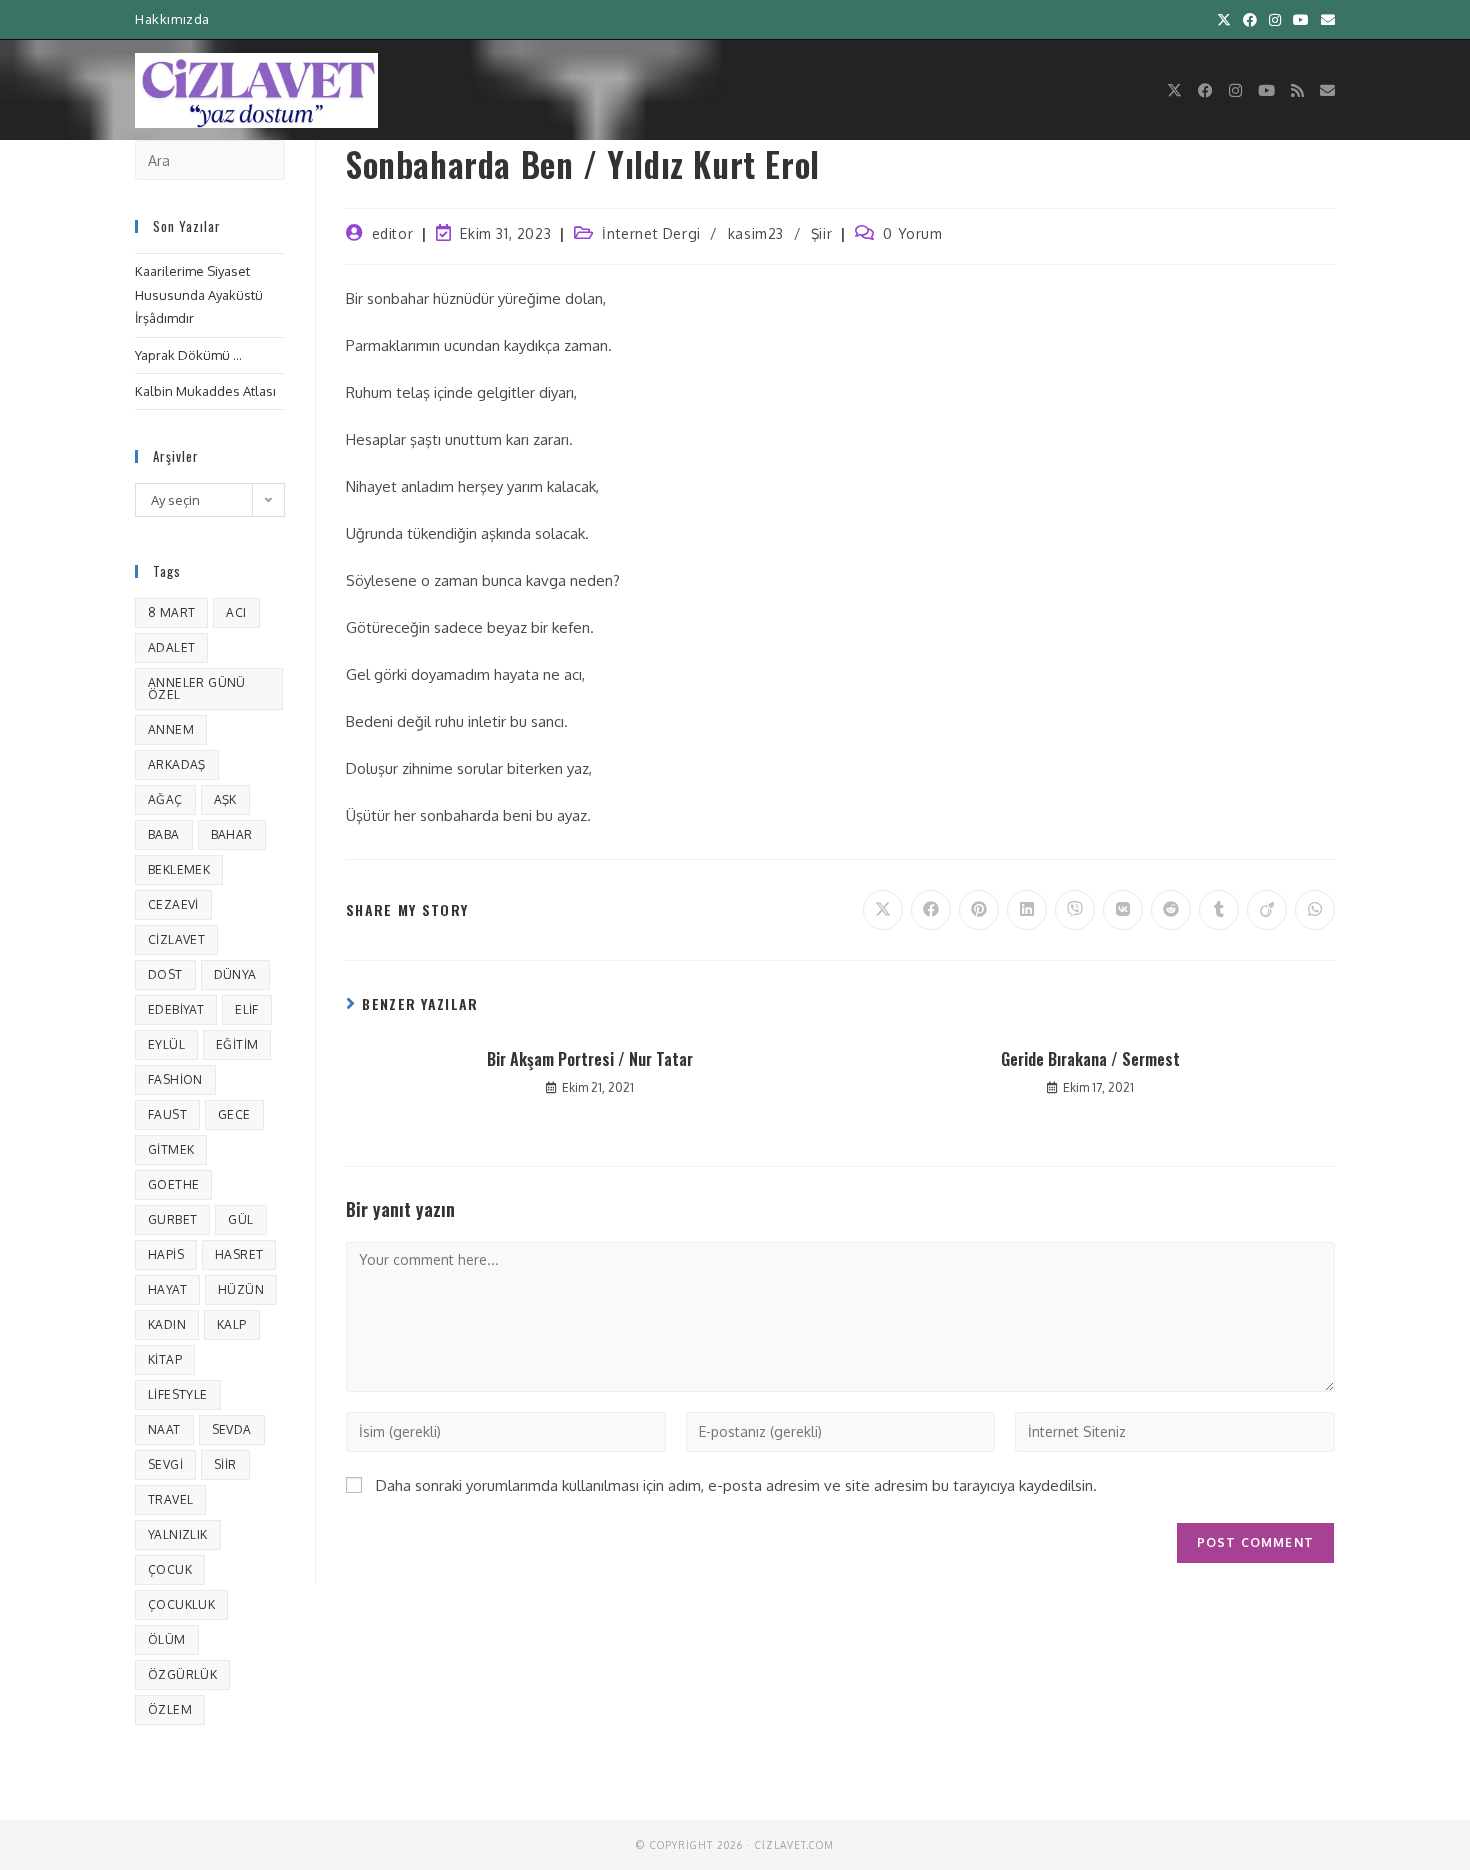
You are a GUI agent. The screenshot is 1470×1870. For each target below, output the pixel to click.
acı (236, 612)
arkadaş (177, 764)
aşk (225, 799)
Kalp (232, 1324)
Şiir (821, 233)
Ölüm (167, 1639)
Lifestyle (178, 1394)
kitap (165, 1359)
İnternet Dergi (651, 233)
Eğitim (237, 1044)
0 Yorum (912, 233)
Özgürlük (182, 1674)
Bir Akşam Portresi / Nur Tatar (590, 1059)
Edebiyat (176, 1009)
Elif (247, 1009)
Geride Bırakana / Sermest (1090, 1059)
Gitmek (171, 1149)
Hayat (167, 1289)
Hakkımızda (172, 19)
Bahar (232, 834)
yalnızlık (178, 1534)
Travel (170, 1499)
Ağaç (165, 799)
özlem (170, 1709)
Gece (234, 1114)
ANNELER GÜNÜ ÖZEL (197, 688)
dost (165, 974)
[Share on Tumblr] (1219, 910)
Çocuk (170, 1569)
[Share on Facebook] (931, 910)
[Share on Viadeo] (1267, 910)
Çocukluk (181, 1604)
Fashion (175, 1079)
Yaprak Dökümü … (188, 355)
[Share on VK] (1123, 910)
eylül (166, 1044)
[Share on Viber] (1075, 910)
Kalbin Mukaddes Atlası (205, 391)
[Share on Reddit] (1171, 910)
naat (164, 1429)
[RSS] (1297, 90)
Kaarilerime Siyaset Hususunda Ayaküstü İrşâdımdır (199, 294)
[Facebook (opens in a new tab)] (1250, 20)
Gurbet (172, 1219)
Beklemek (179, 869)
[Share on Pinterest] (979, 910)
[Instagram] (1235, 90)
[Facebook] (1205, 90)
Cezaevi (173, 904)
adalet (171, 647)
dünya (235, 974)
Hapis (166, 1254)
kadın (167, 1324)
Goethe (173, 1184)
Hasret (239, 1254)
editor (393, 233)
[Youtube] (1266, 90)
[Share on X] (883, 910)
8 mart (171, 612)
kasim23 (756, 233)
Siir (225, 1464)
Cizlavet (176, 939)
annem (171, 729)
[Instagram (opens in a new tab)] (1275, 20)
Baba (164, 834)
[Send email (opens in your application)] (1325, 20)
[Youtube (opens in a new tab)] (1301, 20)
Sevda (232, 1429)
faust (167, 1114)
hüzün (241, 1289)
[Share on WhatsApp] (1315, 910)
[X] (1174, 90)
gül (240, 1219)
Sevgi (165, 1464)
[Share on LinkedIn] (1027, 910)
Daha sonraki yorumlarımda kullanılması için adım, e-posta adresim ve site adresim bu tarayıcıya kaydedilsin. (736, 1485)
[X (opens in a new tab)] (1224, 20)
